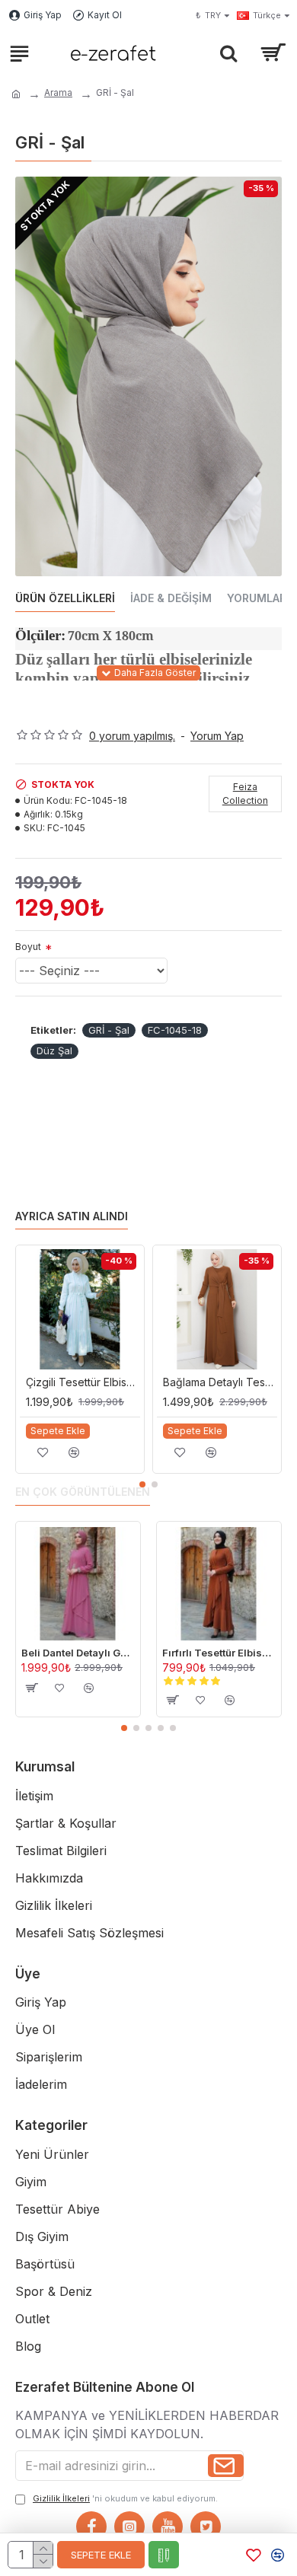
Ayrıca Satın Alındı (72, 1216)
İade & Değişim (171, 598)
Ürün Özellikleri (65, 598)
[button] (142, 1484)
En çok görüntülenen (83, 1492)
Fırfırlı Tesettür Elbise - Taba (219, 1653)
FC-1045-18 (175, 1030)
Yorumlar (257, 598)
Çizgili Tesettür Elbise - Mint (83, 1382)
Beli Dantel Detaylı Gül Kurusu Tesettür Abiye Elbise (78, 1653)
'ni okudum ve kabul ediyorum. (125, 2498)
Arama (58, 92)
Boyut (28, 947)
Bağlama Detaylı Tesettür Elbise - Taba (220, 1382)
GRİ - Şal (109, 1030)
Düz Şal (54, 1050)
